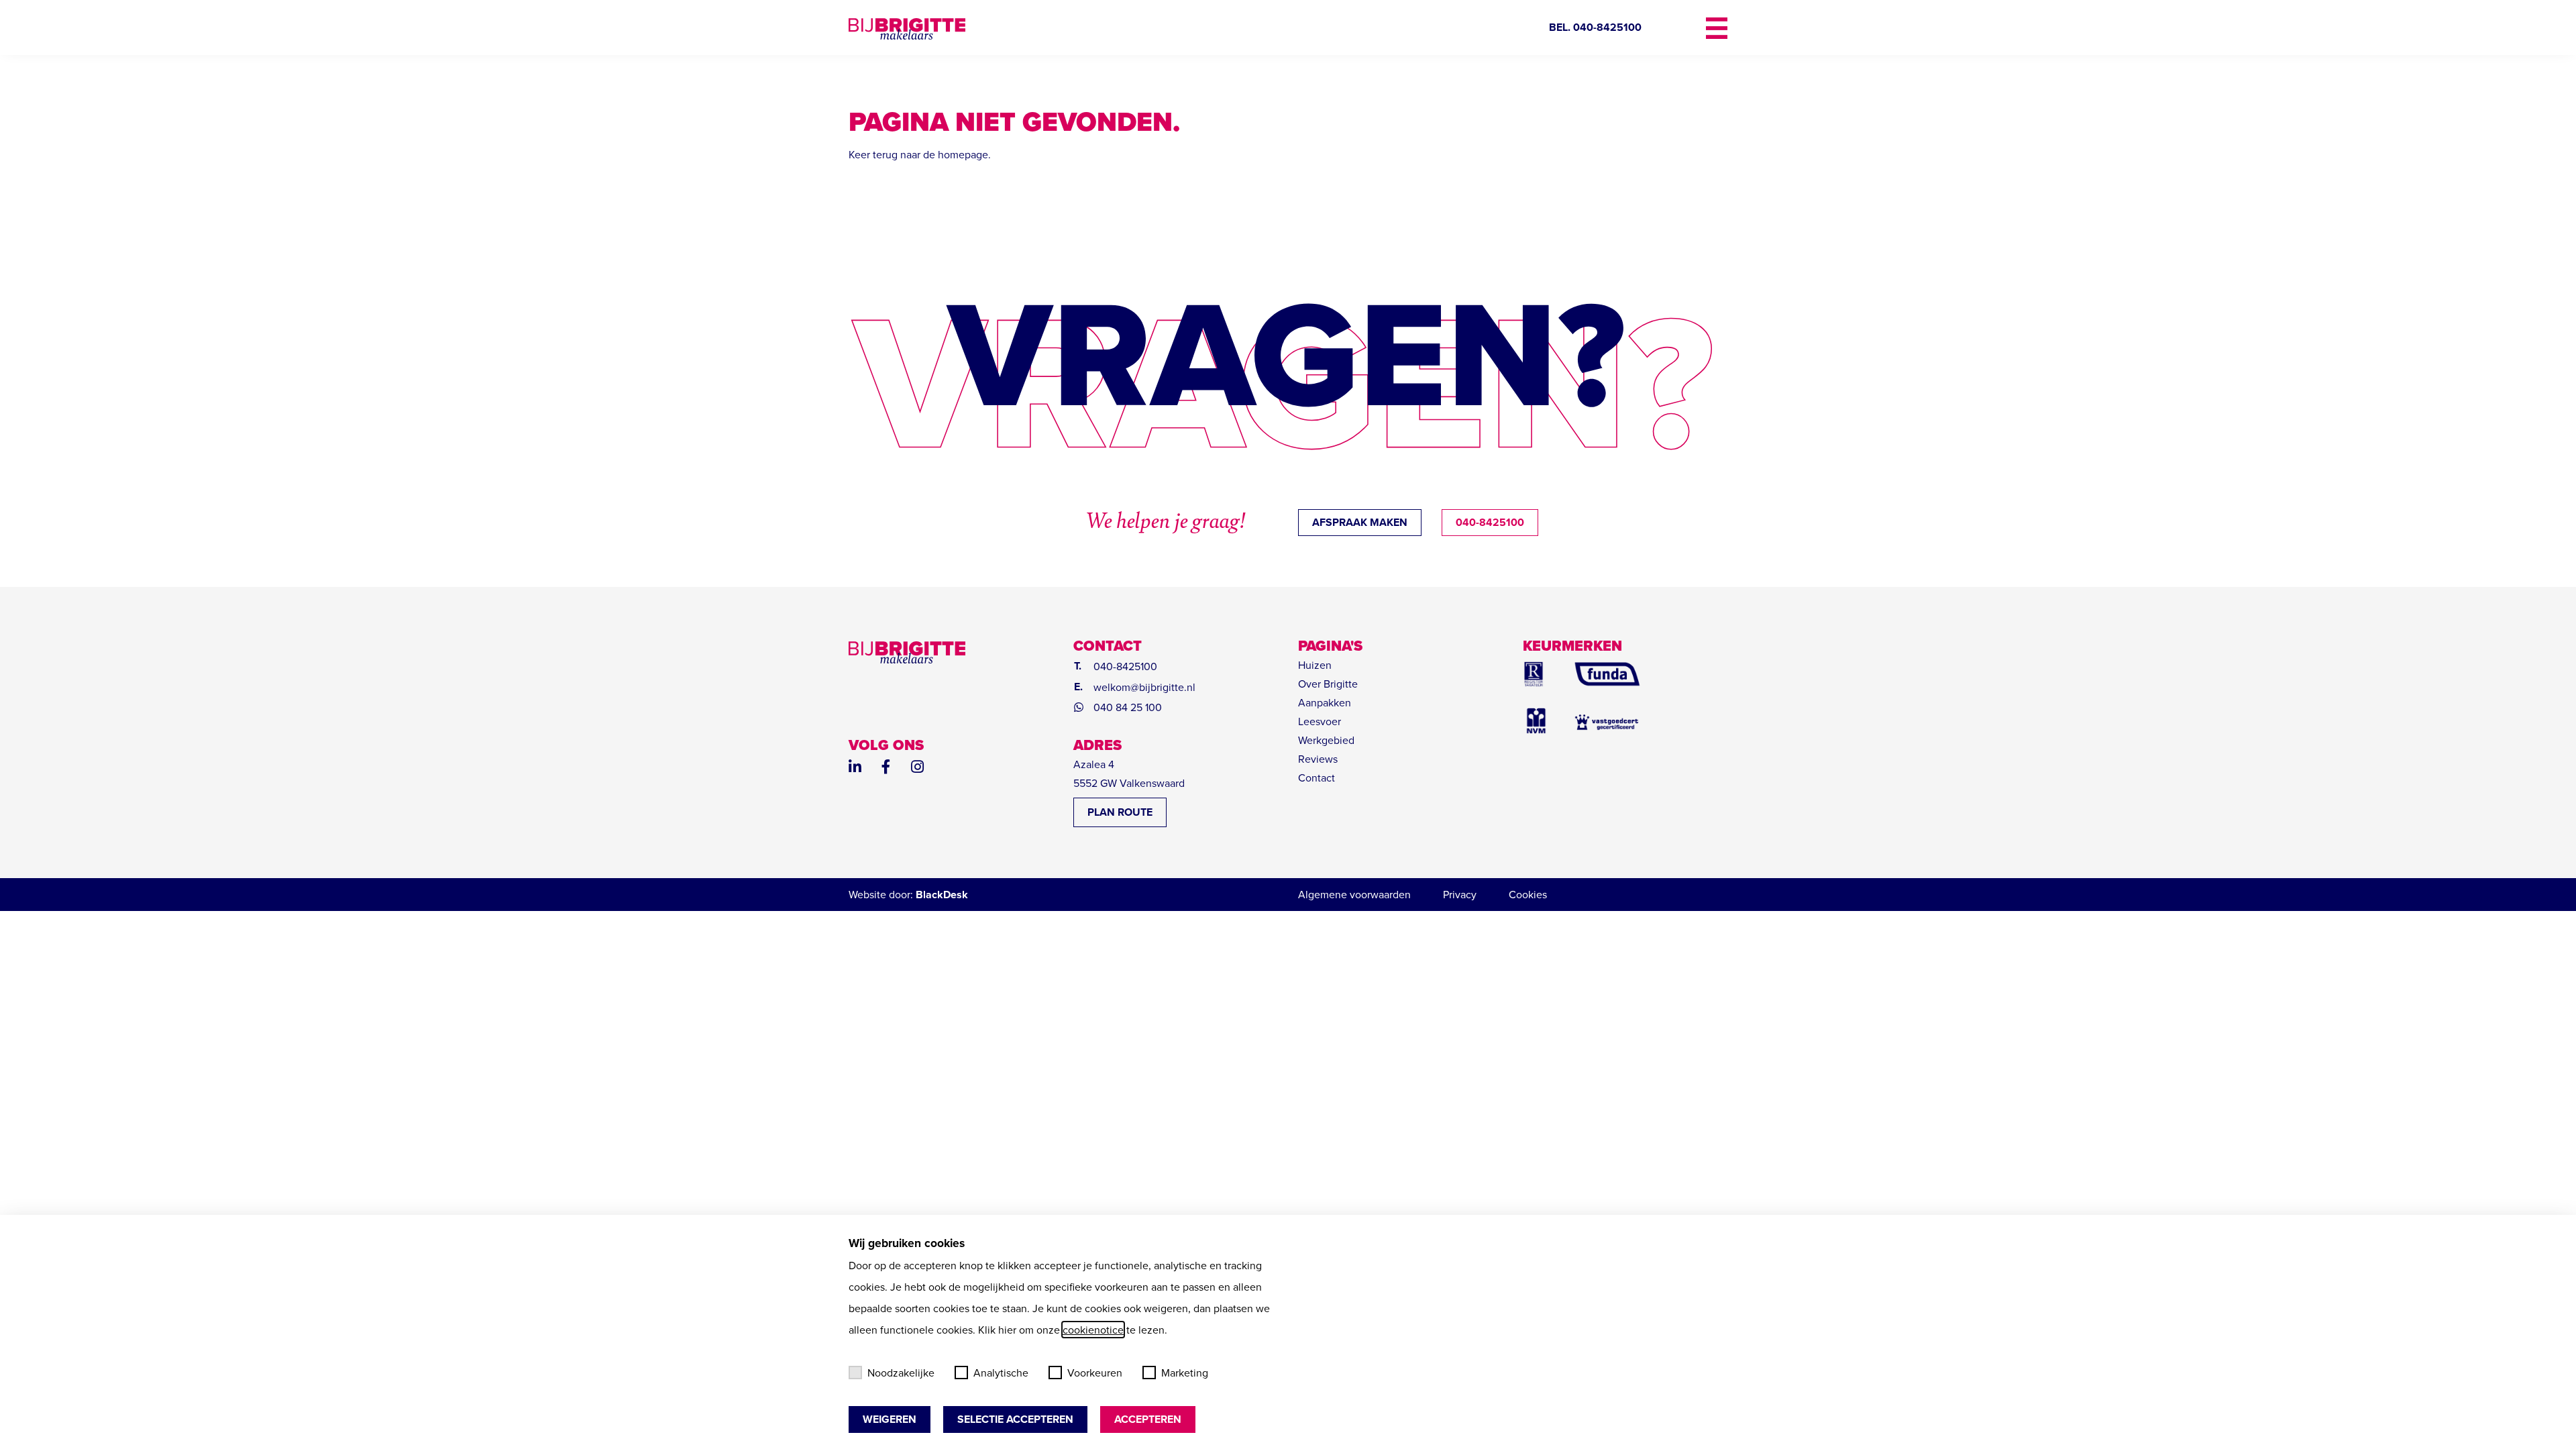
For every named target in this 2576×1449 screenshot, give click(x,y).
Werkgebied (1326, 740)
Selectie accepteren (1015, 1419)
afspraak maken (1360, 522)
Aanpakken (1325, 702)
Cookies (1528, 894)
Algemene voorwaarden (1354, 894)
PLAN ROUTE (1120, 812)
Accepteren (1148, 1419)
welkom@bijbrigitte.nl (1144, 687)
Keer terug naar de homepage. (920, 154)
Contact (1317, 777)
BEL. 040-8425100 (1595, 27)
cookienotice (1093, 1330)
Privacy (1460, 894)
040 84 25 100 (1128, 707)
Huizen (1315, 665)
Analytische (1001, 1373)
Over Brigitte (1328, 684)
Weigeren (890, 1419)
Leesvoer (1320, 721)
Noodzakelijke (901, 1373)
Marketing (1185, 1373)
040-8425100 (1490, 522)
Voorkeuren (1095, 1373)
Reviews (1318, 759)
